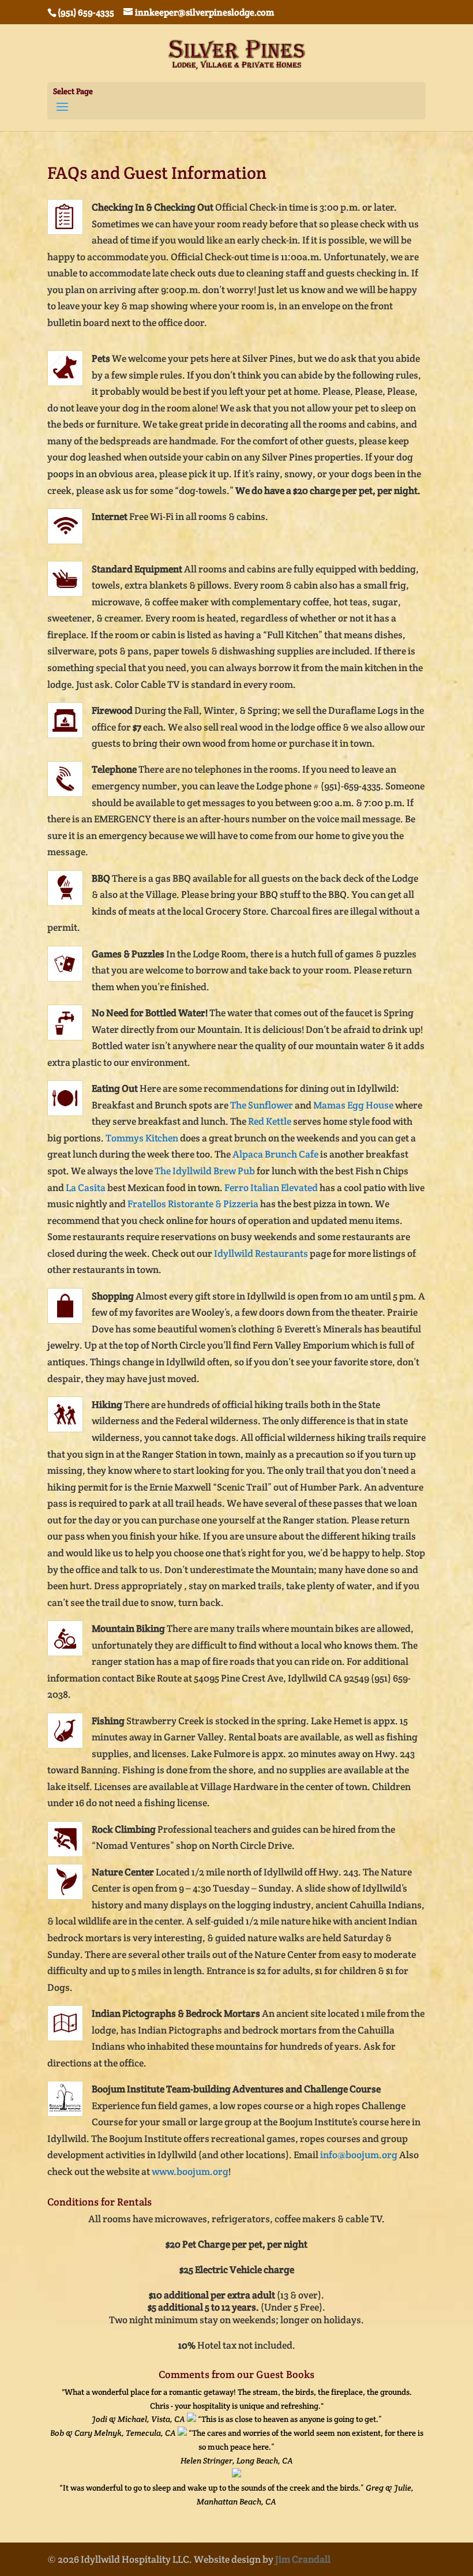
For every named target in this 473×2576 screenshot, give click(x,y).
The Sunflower (262, 1105)
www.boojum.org (190, 2171)
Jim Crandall (303, 2559)
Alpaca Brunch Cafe (275, 1154)
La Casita (86, 1188)
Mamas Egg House (353, 1105)
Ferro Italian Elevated (271, 1188)
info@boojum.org (359, 2155)
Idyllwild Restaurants (261, 1253)
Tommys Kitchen (142, 1138)
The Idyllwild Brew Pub (205, 1171)
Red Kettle (270, 1121)
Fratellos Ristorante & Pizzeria (193, 1204)
